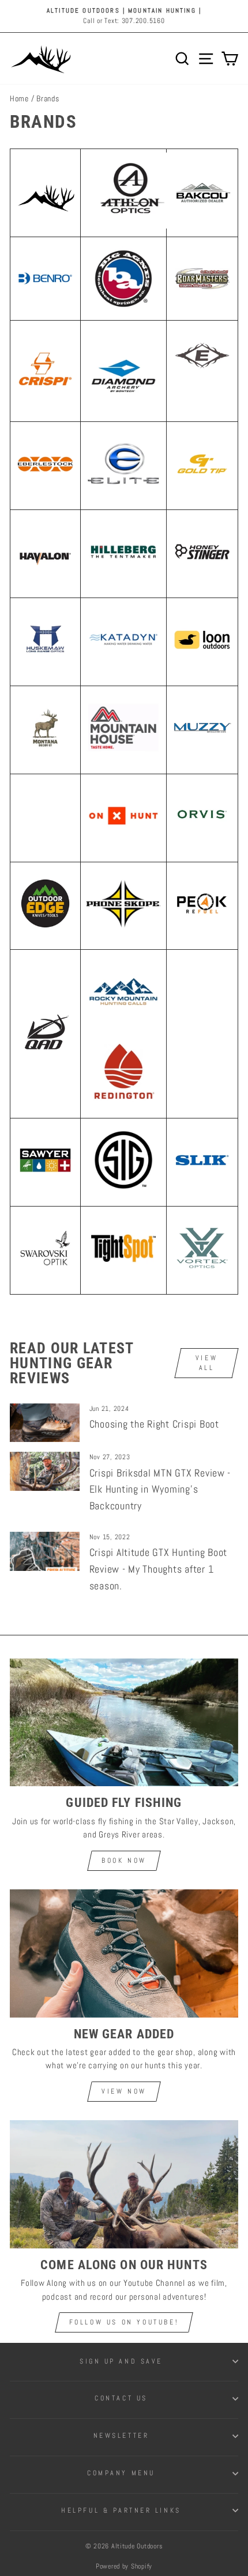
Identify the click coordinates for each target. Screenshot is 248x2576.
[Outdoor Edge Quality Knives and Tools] (45, 931)
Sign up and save (121, 2361)
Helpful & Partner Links (121, 2510)
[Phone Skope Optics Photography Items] (123, 939)
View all (206, 1363)
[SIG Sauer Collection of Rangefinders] (123, 1195)
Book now (124, 1860)
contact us (121, 2398)
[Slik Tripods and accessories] (202, 1188)
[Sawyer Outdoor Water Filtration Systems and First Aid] (45, 1188)
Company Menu (121, 2473)
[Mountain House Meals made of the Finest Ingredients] (123, 763)
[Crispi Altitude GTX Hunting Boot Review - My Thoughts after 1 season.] (45, 1551)
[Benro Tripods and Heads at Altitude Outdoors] (45, 278)
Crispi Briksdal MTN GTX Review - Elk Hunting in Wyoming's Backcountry (160, 1489)
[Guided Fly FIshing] (124, 1723)
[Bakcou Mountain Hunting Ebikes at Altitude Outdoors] (202, 193)
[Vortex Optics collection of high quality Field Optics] (202, 1276)
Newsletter (121, 2435)
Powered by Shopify (124, 2566)
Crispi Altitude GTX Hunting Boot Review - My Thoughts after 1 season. (159, 1569)
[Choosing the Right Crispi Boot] (45, 1423)
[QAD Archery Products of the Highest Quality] (45, 1059)
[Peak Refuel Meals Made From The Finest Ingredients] (202, 931)
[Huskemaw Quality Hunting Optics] (45, 667)
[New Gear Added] (124, 1953)
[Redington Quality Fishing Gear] (123, 1108)
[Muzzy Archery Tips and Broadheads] (202, 755)
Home (19, 99)
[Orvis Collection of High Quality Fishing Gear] (202, 843)
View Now (124, 2091)
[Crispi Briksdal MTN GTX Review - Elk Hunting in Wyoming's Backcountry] (45, 1471)
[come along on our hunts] (124, 2184)
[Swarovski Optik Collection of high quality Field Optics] (45, 1275)
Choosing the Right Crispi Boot (154, 1424)
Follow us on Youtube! (124, 2322)
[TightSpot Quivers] (123, 1283)
